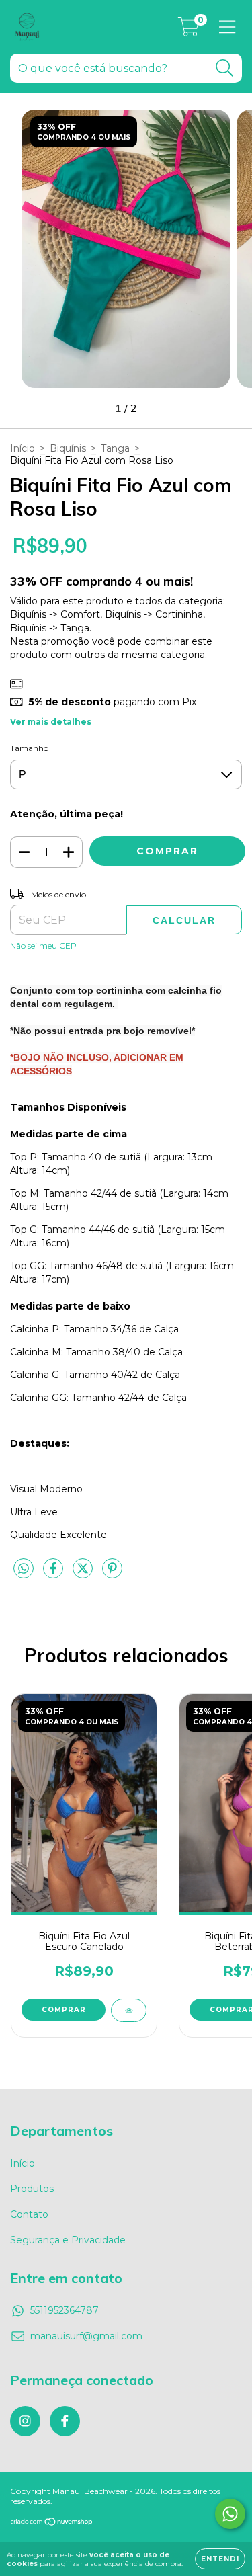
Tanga (115, 448)
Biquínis (68, 448)
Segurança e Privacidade (68, 2240)
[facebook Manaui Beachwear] (65, 2421)
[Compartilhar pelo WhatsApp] (24, 1569)
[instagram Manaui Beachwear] (25, 2421)
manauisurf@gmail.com (86, 2336)
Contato (29, 2214)
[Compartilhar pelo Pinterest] (112, 1574)
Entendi (220, 2559)
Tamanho (29, 748)
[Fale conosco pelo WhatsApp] (230, 2514)
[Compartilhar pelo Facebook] (54, 1574)
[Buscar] (225, 68)
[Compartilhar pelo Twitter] (84, 1574)
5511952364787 (65, 2310)
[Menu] (227, 27)
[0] (188, 30)
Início (23, 448)
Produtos (32, 2189)
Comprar (64, 2010)
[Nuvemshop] (52, 2523)
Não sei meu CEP (43, 945)
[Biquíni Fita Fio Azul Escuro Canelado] (129, 2010)
